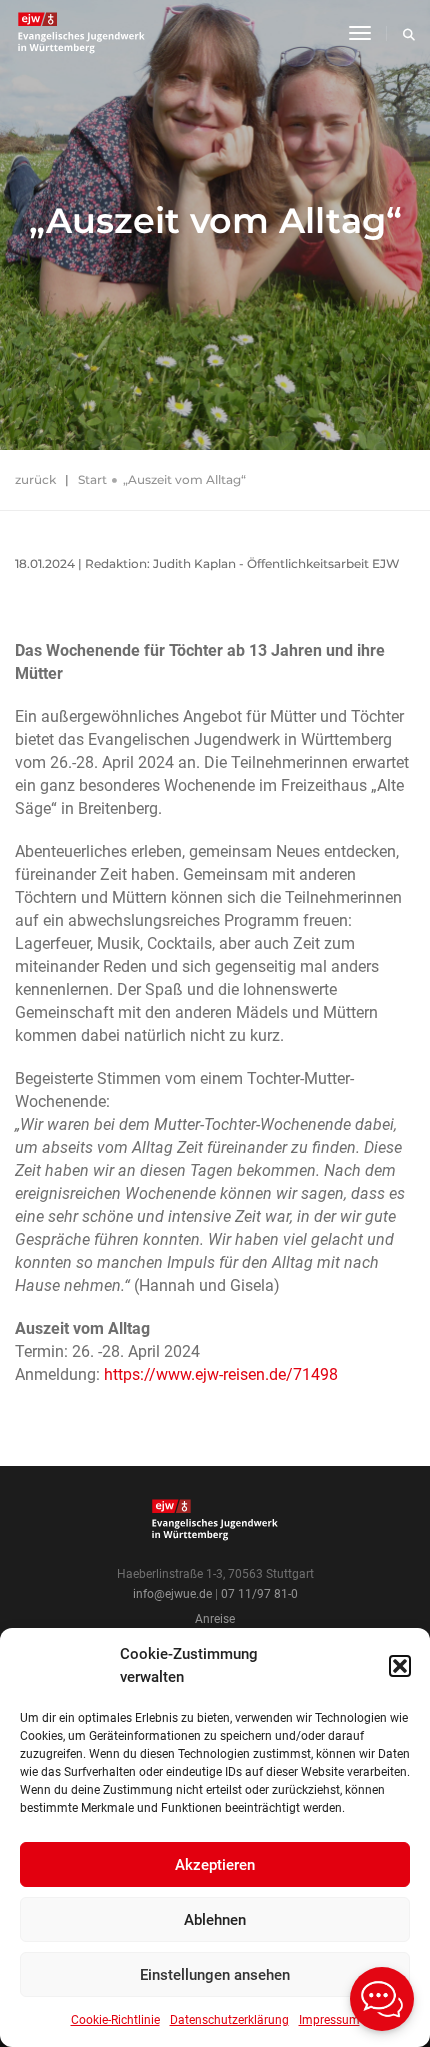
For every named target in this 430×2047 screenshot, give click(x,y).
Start (92, 479)
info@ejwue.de (172, 1594)
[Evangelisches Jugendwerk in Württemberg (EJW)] (83, 33)
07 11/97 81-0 (259, 1594)
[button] (400, 1666)
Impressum (329, 2020)
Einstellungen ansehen (215, 1975)
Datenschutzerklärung (229, 2020)
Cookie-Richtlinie (115, 2020)
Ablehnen (215, 1920)
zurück (35, 479)
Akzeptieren (215, 1865)
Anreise (215, 1619)
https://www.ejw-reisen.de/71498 (221, 1374)
